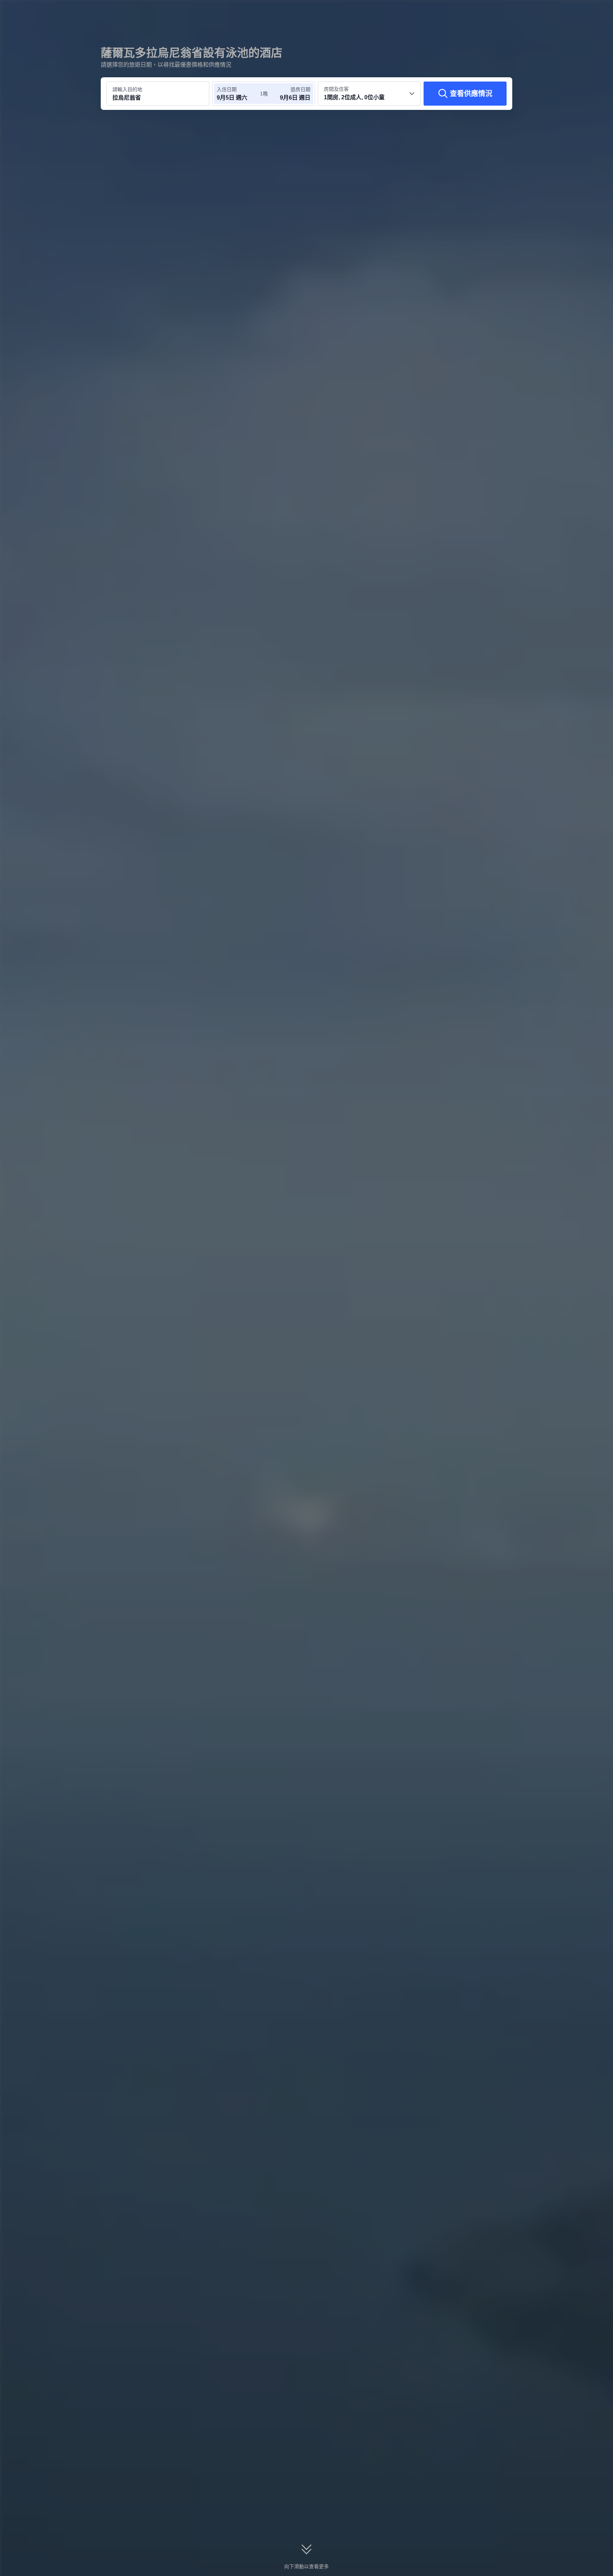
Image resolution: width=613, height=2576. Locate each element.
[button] (565, 12)
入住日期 (227, 89)
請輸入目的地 (127, 89)
